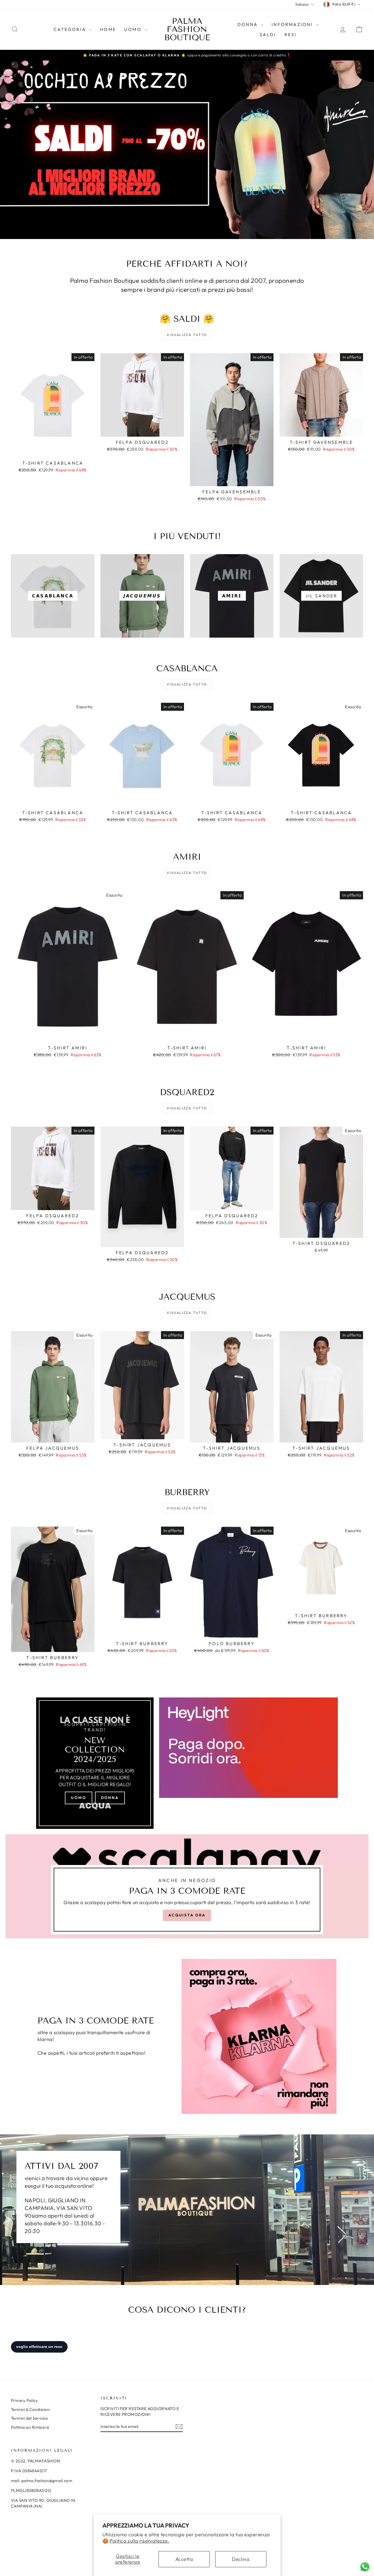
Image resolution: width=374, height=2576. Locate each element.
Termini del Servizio (29, 2418)
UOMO (134, 29)
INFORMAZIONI (293, 24)
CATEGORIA (71, 29)
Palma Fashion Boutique (187, 29)
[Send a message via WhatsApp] (365, 2567)
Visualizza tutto (187, 335)
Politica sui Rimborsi (30, 2427)
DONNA (248, 24)
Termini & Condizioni (30, 2409)
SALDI (268, 34)
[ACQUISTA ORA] (187, 1886)
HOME (108, 29)
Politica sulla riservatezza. (139, 2541)
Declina (241, 2559)
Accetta (184, 2559)
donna (110, 1798)
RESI (291, 34)
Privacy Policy (24, 2400)
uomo (78, 1798)
